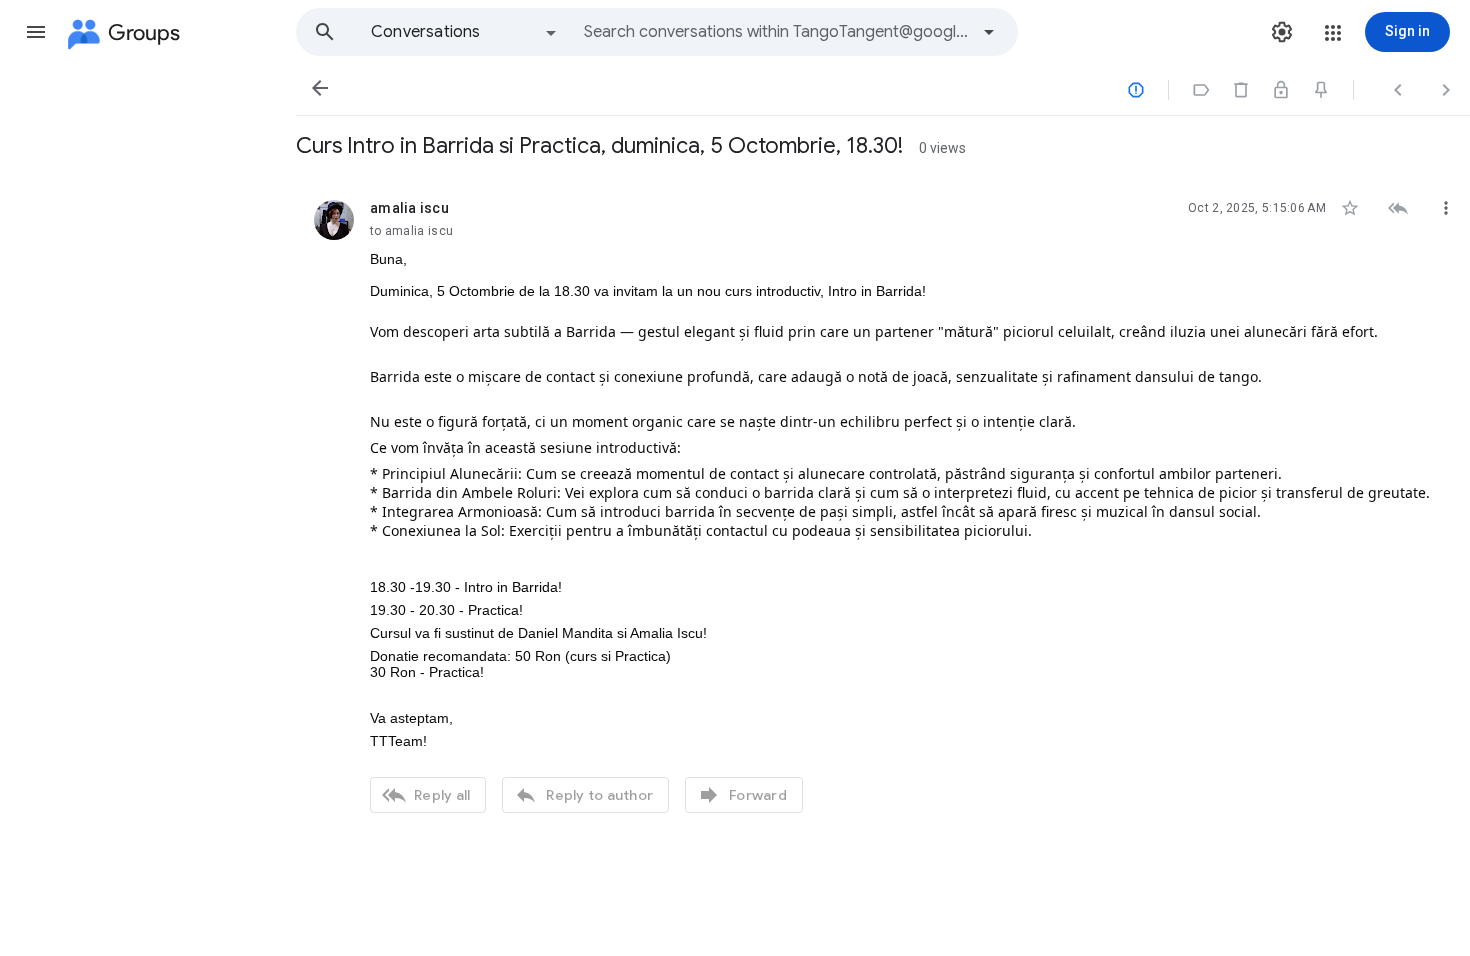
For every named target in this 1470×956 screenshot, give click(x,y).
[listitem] (883, 504)
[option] (465, 32)
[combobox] (776, 32)
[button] (36, 32)
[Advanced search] (989, 32)
